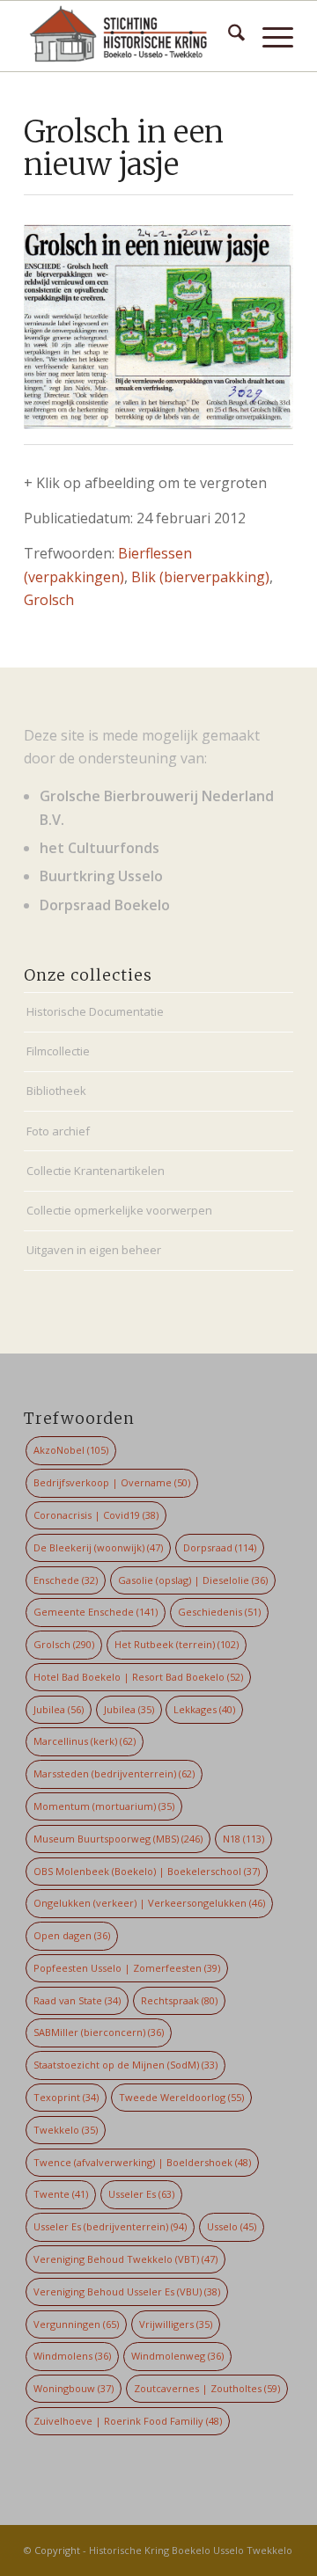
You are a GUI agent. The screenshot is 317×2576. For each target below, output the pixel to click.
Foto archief (58, 1131)
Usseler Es (141, 2194)
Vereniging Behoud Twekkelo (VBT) (125, 2259)
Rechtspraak (179, 2000)
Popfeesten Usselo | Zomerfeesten (127, 1968)
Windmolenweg (177, 2356)
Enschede (66, 1580)
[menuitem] (228, 36)
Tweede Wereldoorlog (181, 2097)
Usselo (232, 2226)
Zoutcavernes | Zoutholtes (207, 2388)
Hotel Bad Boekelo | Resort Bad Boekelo (138, 1677)
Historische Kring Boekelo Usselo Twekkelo (191, 2550)
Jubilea (59, 1709)
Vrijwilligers (176, 2324)
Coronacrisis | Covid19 (96, 1515)
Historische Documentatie (95, 1011)
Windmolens (72, 2356)
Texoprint (66, 2097)
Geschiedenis (219, 1612)
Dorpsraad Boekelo (105, 905)
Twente (61, 2194)
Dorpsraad (220, 1547)
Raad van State (77, 2000)
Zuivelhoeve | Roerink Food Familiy (128, 2421)
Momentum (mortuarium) (104, 1806)
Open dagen (72, 1935)
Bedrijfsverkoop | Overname (112, 1482)
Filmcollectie (58, 1051)
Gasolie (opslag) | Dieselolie (193, 1580)
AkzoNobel (71, 1450)
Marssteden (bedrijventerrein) (114, 1773)
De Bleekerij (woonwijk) (98, 1547)
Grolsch (49, 600)
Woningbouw (74, 2388)
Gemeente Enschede (96, 1612)
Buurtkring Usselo (101, 876)
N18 (243, 1839)
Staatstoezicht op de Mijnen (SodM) (125, 2065)
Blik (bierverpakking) (200, 577)
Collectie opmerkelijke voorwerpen (119, 1210)
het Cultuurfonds (100, 848)
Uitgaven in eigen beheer (94, 1250)
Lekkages (204, 1709)
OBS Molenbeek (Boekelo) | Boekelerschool (147, 1871)
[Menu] (269, 36)
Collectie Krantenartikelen (96, 1171)
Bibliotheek (56, 1091)
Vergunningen (76, 2324)
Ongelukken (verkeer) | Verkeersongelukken (149, 1903)
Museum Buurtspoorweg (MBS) (118, 1839)
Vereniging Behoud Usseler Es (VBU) (127, 2291)
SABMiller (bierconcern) (99, 2032)
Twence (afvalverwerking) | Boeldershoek (142, 2162)
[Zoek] (228, 36)
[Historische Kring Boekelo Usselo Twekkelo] (132, 36)
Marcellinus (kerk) (85, 1741)
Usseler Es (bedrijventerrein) (110, 2226)
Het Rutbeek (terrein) (177, 1644)
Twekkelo (66, 2130)
